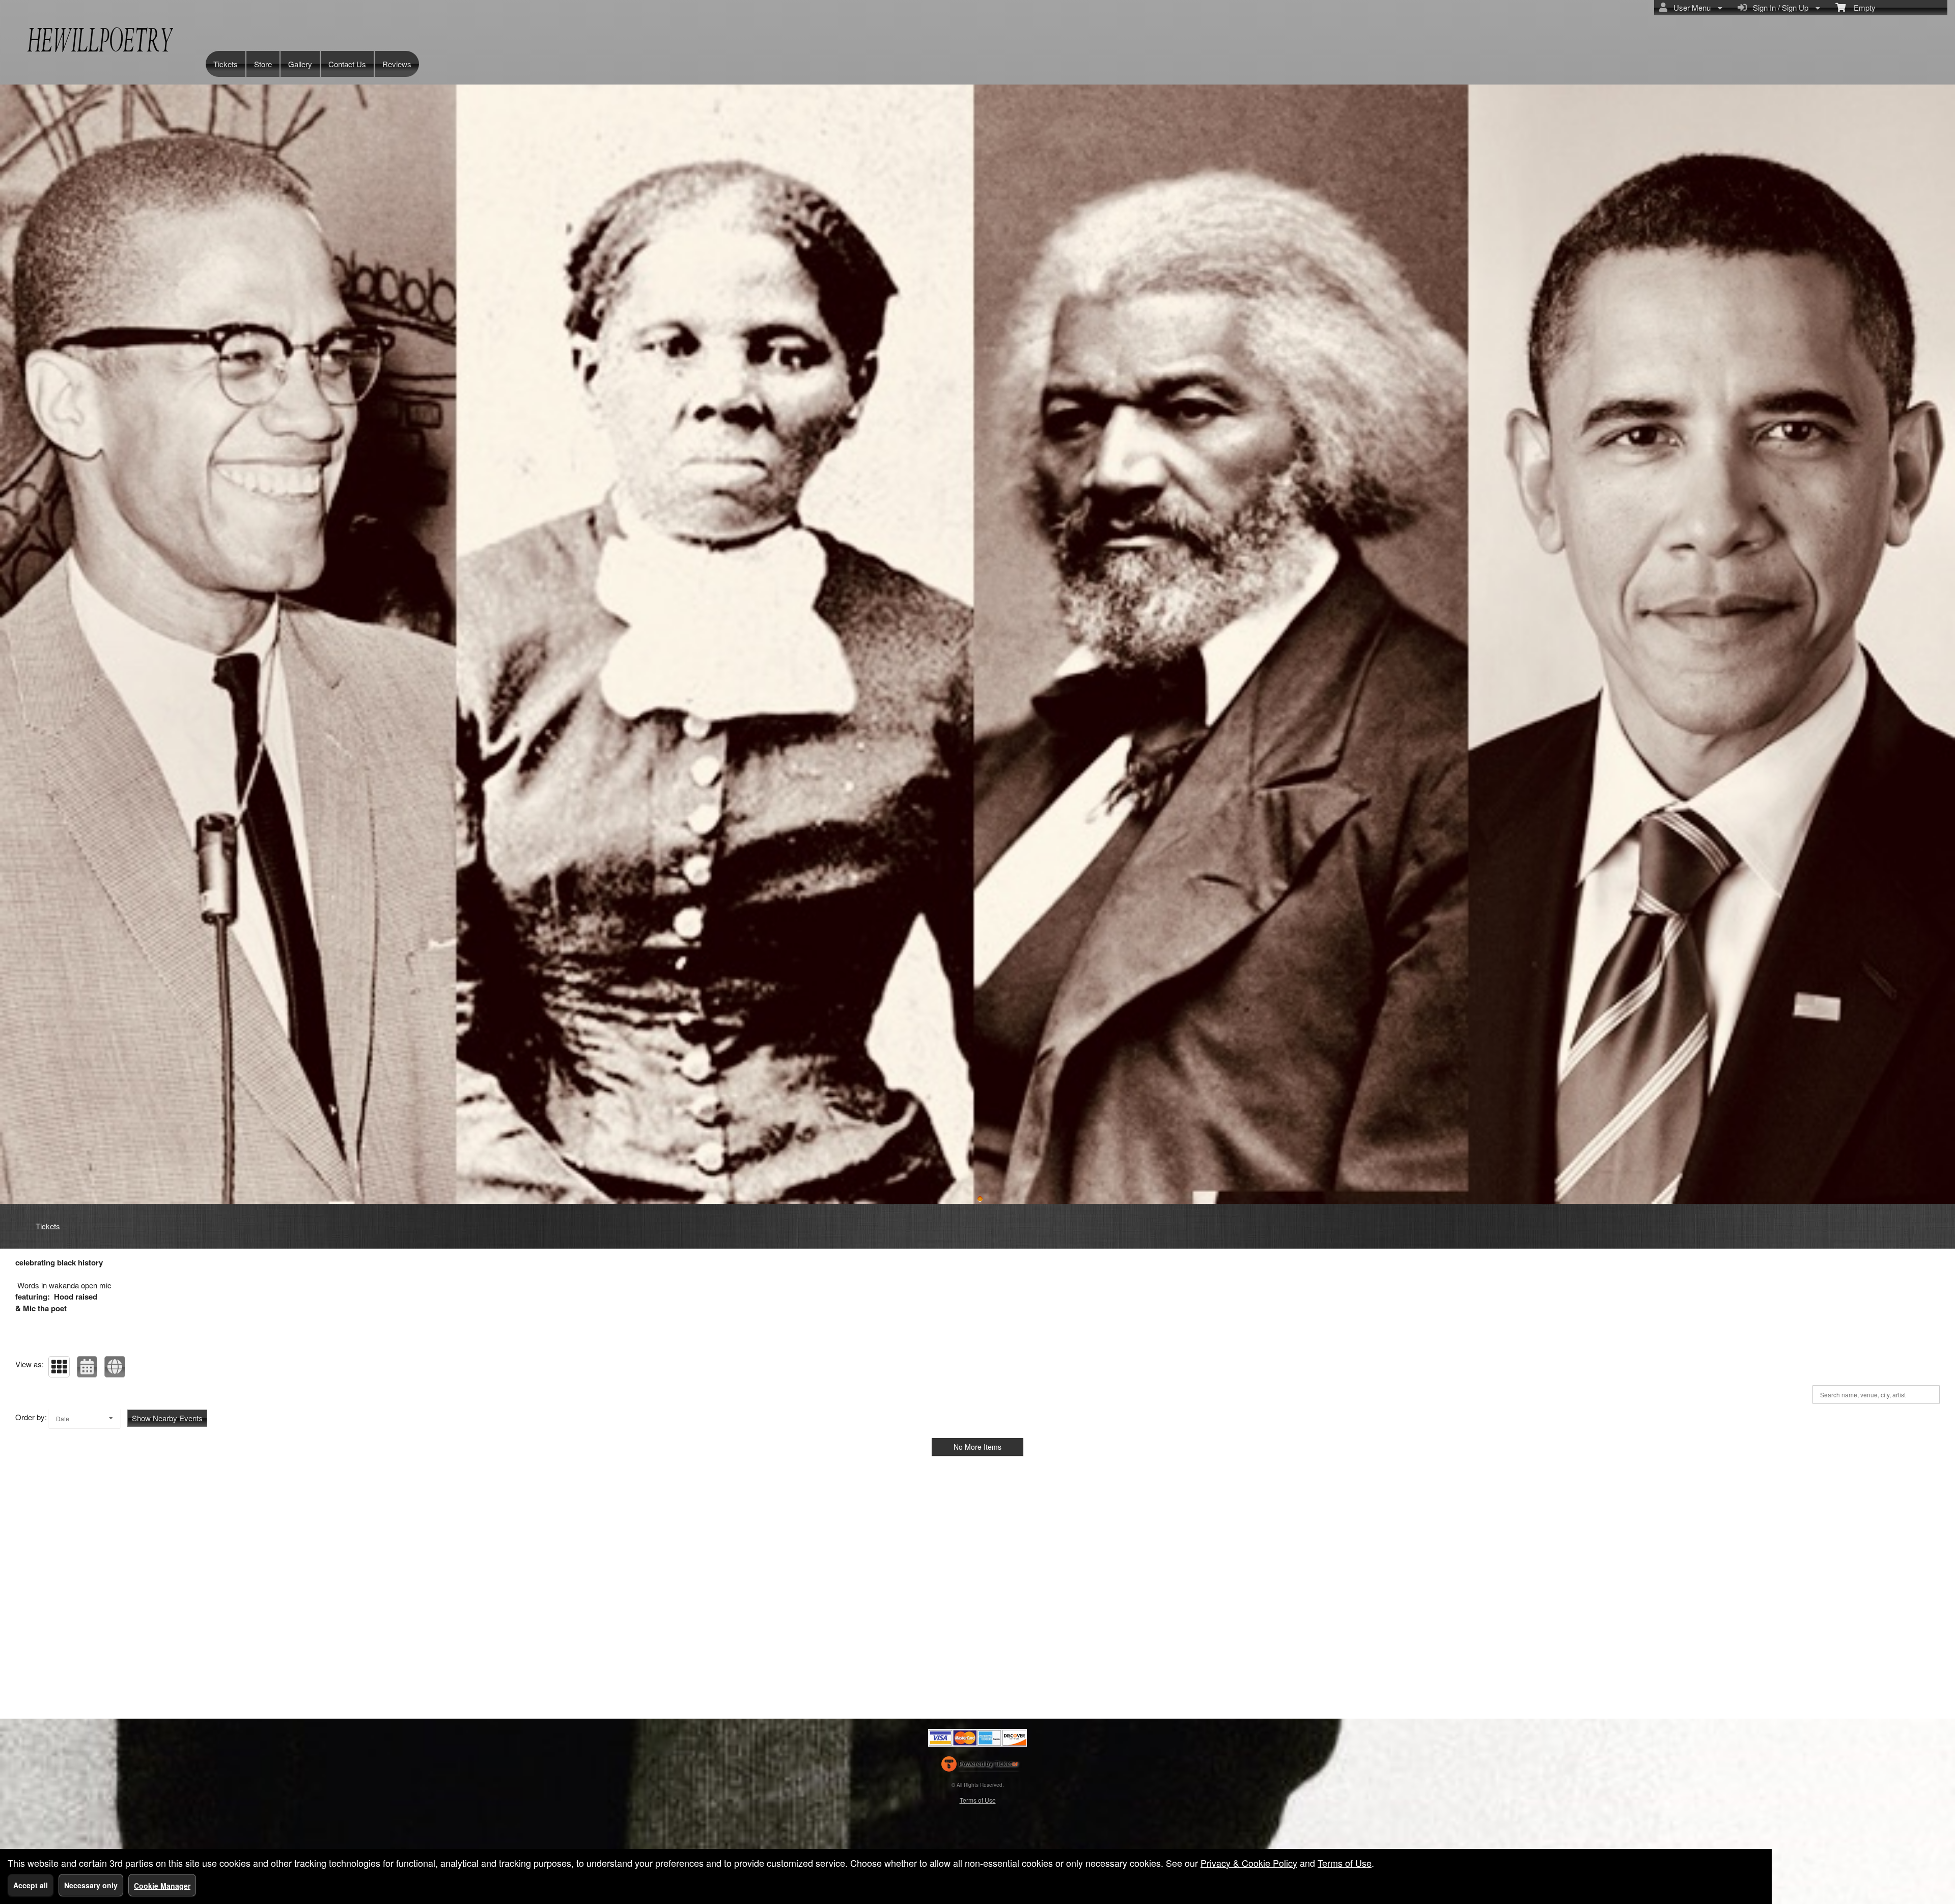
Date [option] (63, 1418)
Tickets (226, 64)
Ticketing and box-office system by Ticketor (980, 1766)
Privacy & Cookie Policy (1249, 1863)
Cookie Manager (162, 1886)
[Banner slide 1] (980, 1199)
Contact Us (347, 64)
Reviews (397, 64)
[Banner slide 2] (978, 644)
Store (263, 64)
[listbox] (85, 1418)
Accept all (31, 1885)
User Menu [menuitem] (1690, 7)
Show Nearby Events (167, 1418)
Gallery (300, 64)
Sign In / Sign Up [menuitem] (1779, 7)
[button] (59, 1367)
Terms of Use (978, 1800)
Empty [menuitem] (1861, 7)
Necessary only (91, 1885)
